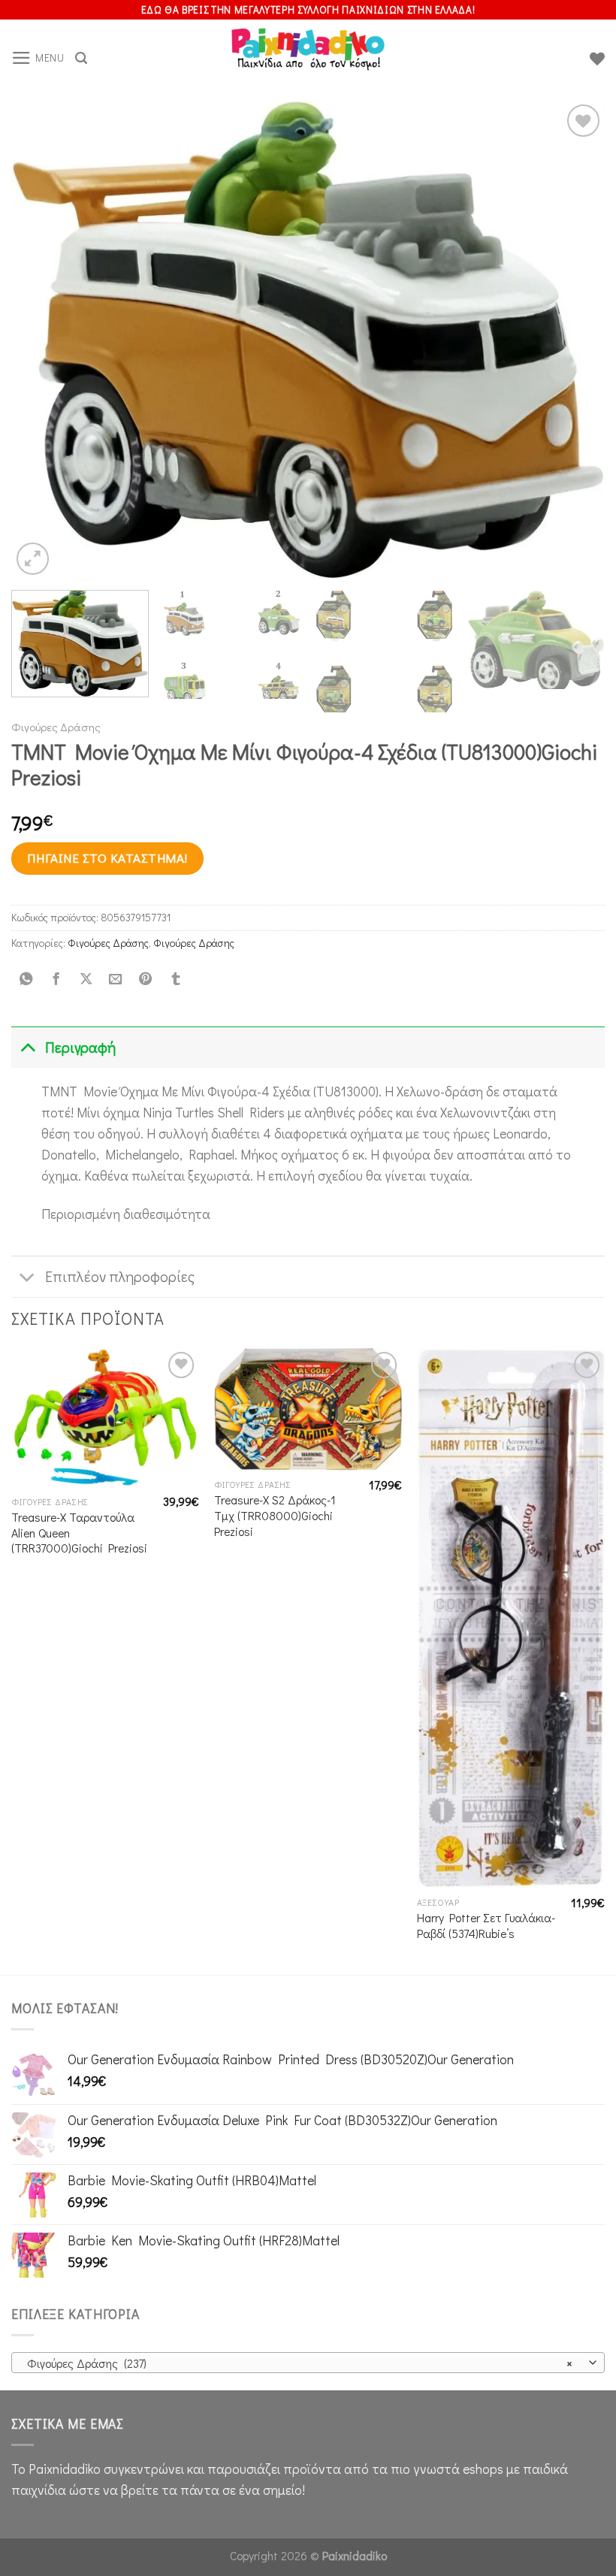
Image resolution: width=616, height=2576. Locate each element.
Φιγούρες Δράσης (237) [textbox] (300, 2363)
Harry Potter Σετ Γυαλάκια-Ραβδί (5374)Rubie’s (486, 1926)
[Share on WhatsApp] (26, 979)
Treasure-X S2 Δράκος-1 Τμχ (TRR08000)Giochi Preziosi (275, 1515)
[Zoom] (33, 559)
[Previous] (42, 339)
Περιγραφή (80, 1047)
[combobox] (308, 2363)
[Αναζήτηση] (81, 58)
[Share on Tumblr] (175, 979)
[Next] (574, 339)
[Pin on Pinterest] (146, 979)
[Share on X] (86, 979)
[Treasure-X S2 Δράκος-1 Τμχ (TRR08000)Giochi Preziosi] (308, 1409)
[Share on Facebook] (56, 979)
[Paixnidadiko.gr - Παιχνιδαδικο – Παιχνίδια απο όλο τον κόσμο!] (308, 59)
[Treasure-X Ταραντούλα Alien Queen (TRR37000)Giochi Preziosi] (105, 1418)
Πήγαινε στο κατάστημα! (107, 858)
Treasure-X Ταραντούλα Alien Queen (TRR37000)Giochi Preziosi (79, 1533)
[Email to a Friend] (116, 979)
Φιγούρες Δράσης (56, 727)
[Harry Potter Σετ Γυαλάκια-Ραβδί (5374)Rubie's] (511, 1618)
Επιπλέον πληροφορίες (120, 1276)
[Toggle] (27, 1047)
